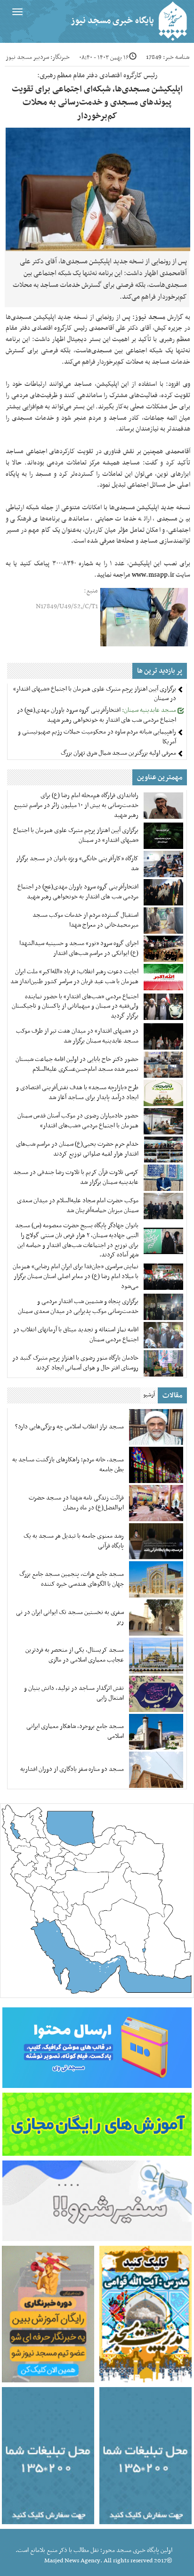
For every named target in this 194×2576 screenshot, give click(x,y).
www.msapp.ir (153, 575)
